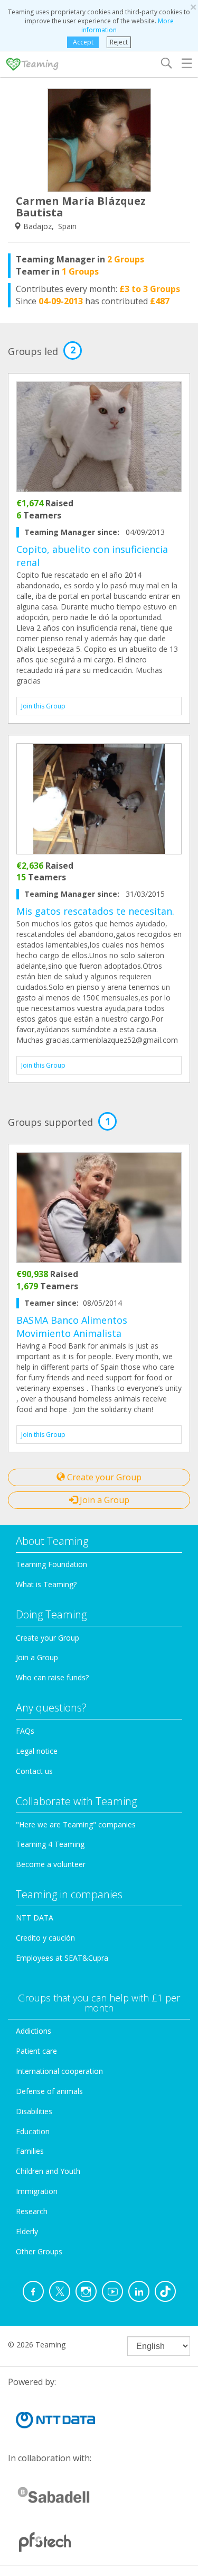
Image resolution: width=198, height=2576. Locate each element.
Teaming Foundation (51, 1564)
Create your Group (103, 1477)
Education (33, 2131)
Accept (83, 42)
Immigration (37, 2191)
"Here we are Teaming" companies (76, 1824)
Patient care (36, 2051)
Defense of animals (49, 2091)
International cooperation (59, 2071)
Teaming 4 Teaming (50, 1844)
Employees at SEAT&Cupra (62, 1958)
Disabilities (34, 2111)
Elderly (27, 2231)
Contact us (34, 1771)
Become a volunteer (51, 1864)
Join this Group (43, 706)
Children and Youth (48, 2171)
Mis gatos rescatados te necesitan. (95, 911)
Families (30, 2151)
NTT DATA (35, 1918)
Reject (119, 42)
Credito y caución (45, 1938)
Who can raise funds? (52, 1677)
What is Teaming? (46, 1584)
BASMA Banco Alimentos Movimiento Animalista (72, 1327)
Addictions (34, 2031)
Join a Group (103, 1500)
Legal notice (37, 1751)
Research (32, 2211)
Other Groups (39, 2251)
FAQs (25, 1731)
